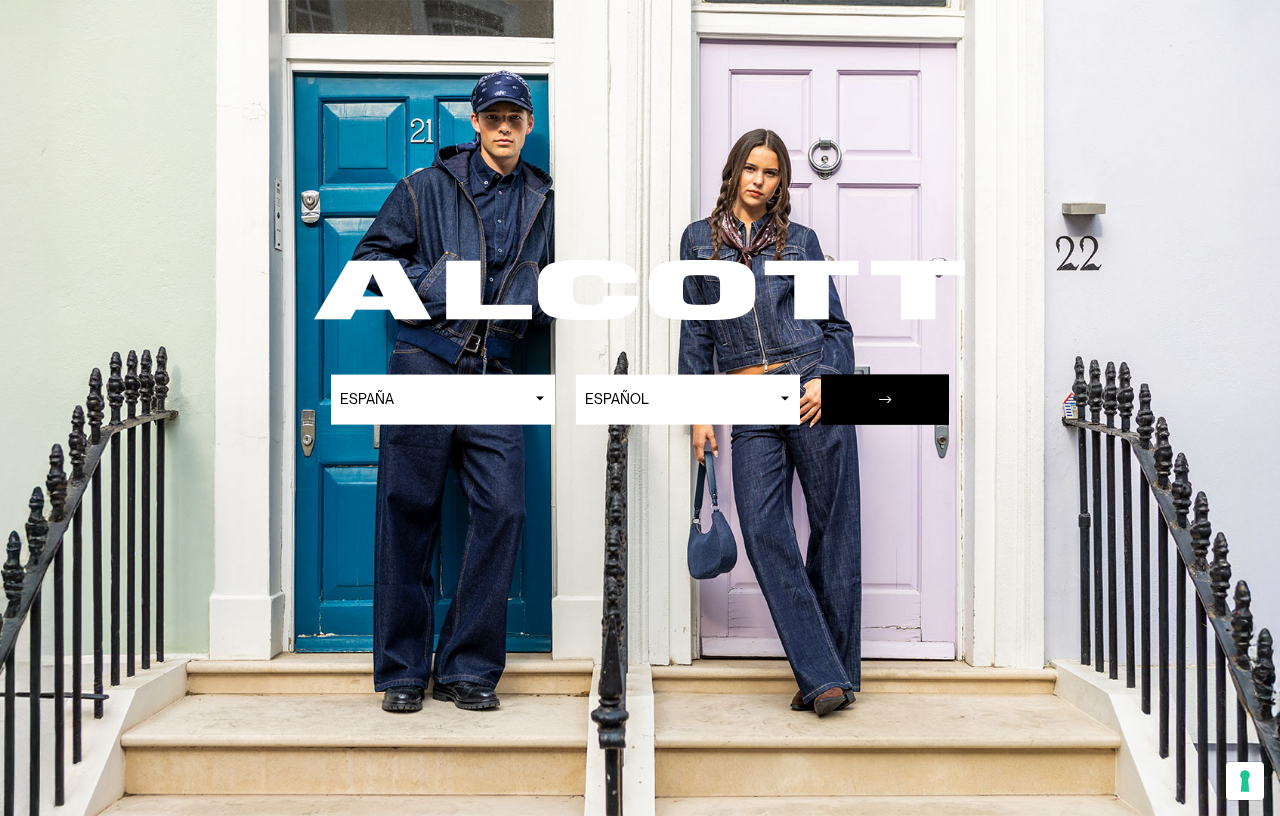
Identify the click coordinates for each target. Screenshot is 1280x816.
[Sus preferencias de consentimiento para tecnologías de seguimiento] (1245, 781)
